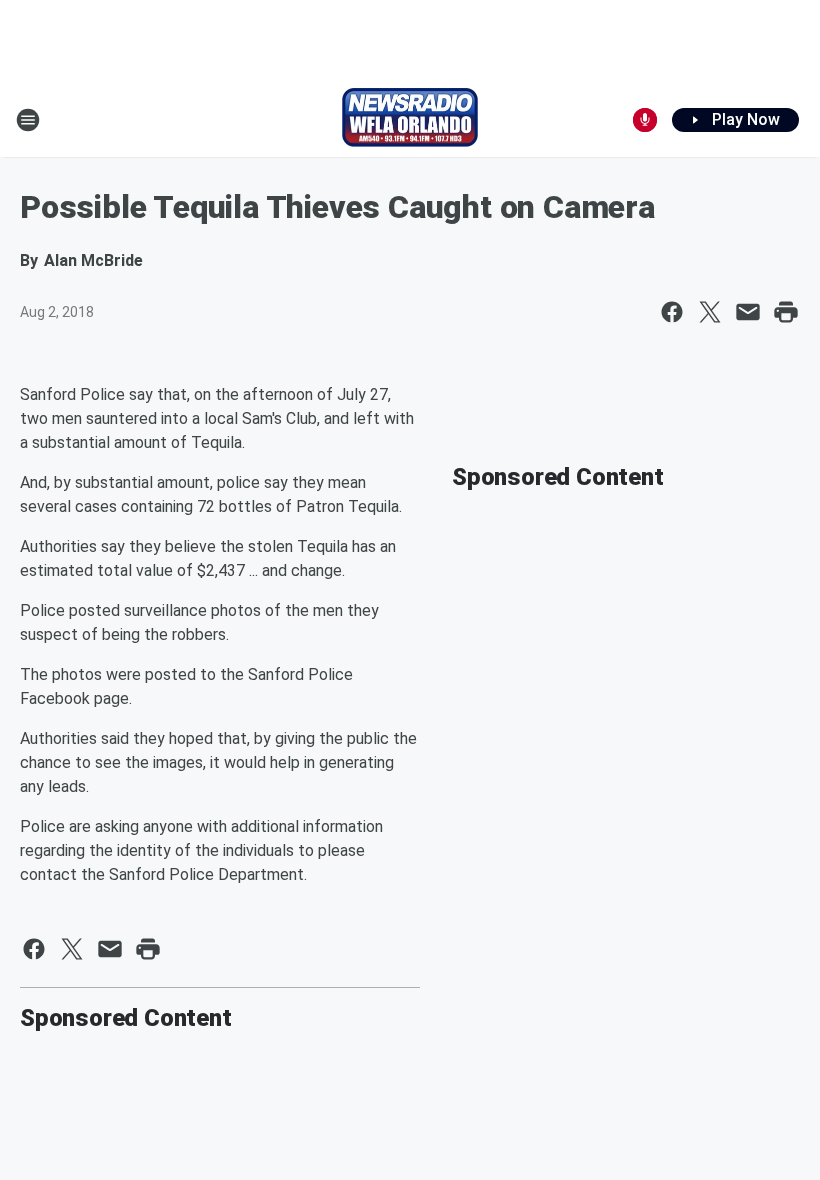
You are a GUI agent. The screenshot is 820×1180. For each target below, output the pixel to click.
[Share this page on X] (710, 312)
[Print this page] (786, 312)
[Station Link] (410, 120)
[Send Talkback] (645, 120)
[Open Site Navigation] (28, 120)
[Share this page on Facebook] (672, 312)
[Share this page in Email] (748, 312)
